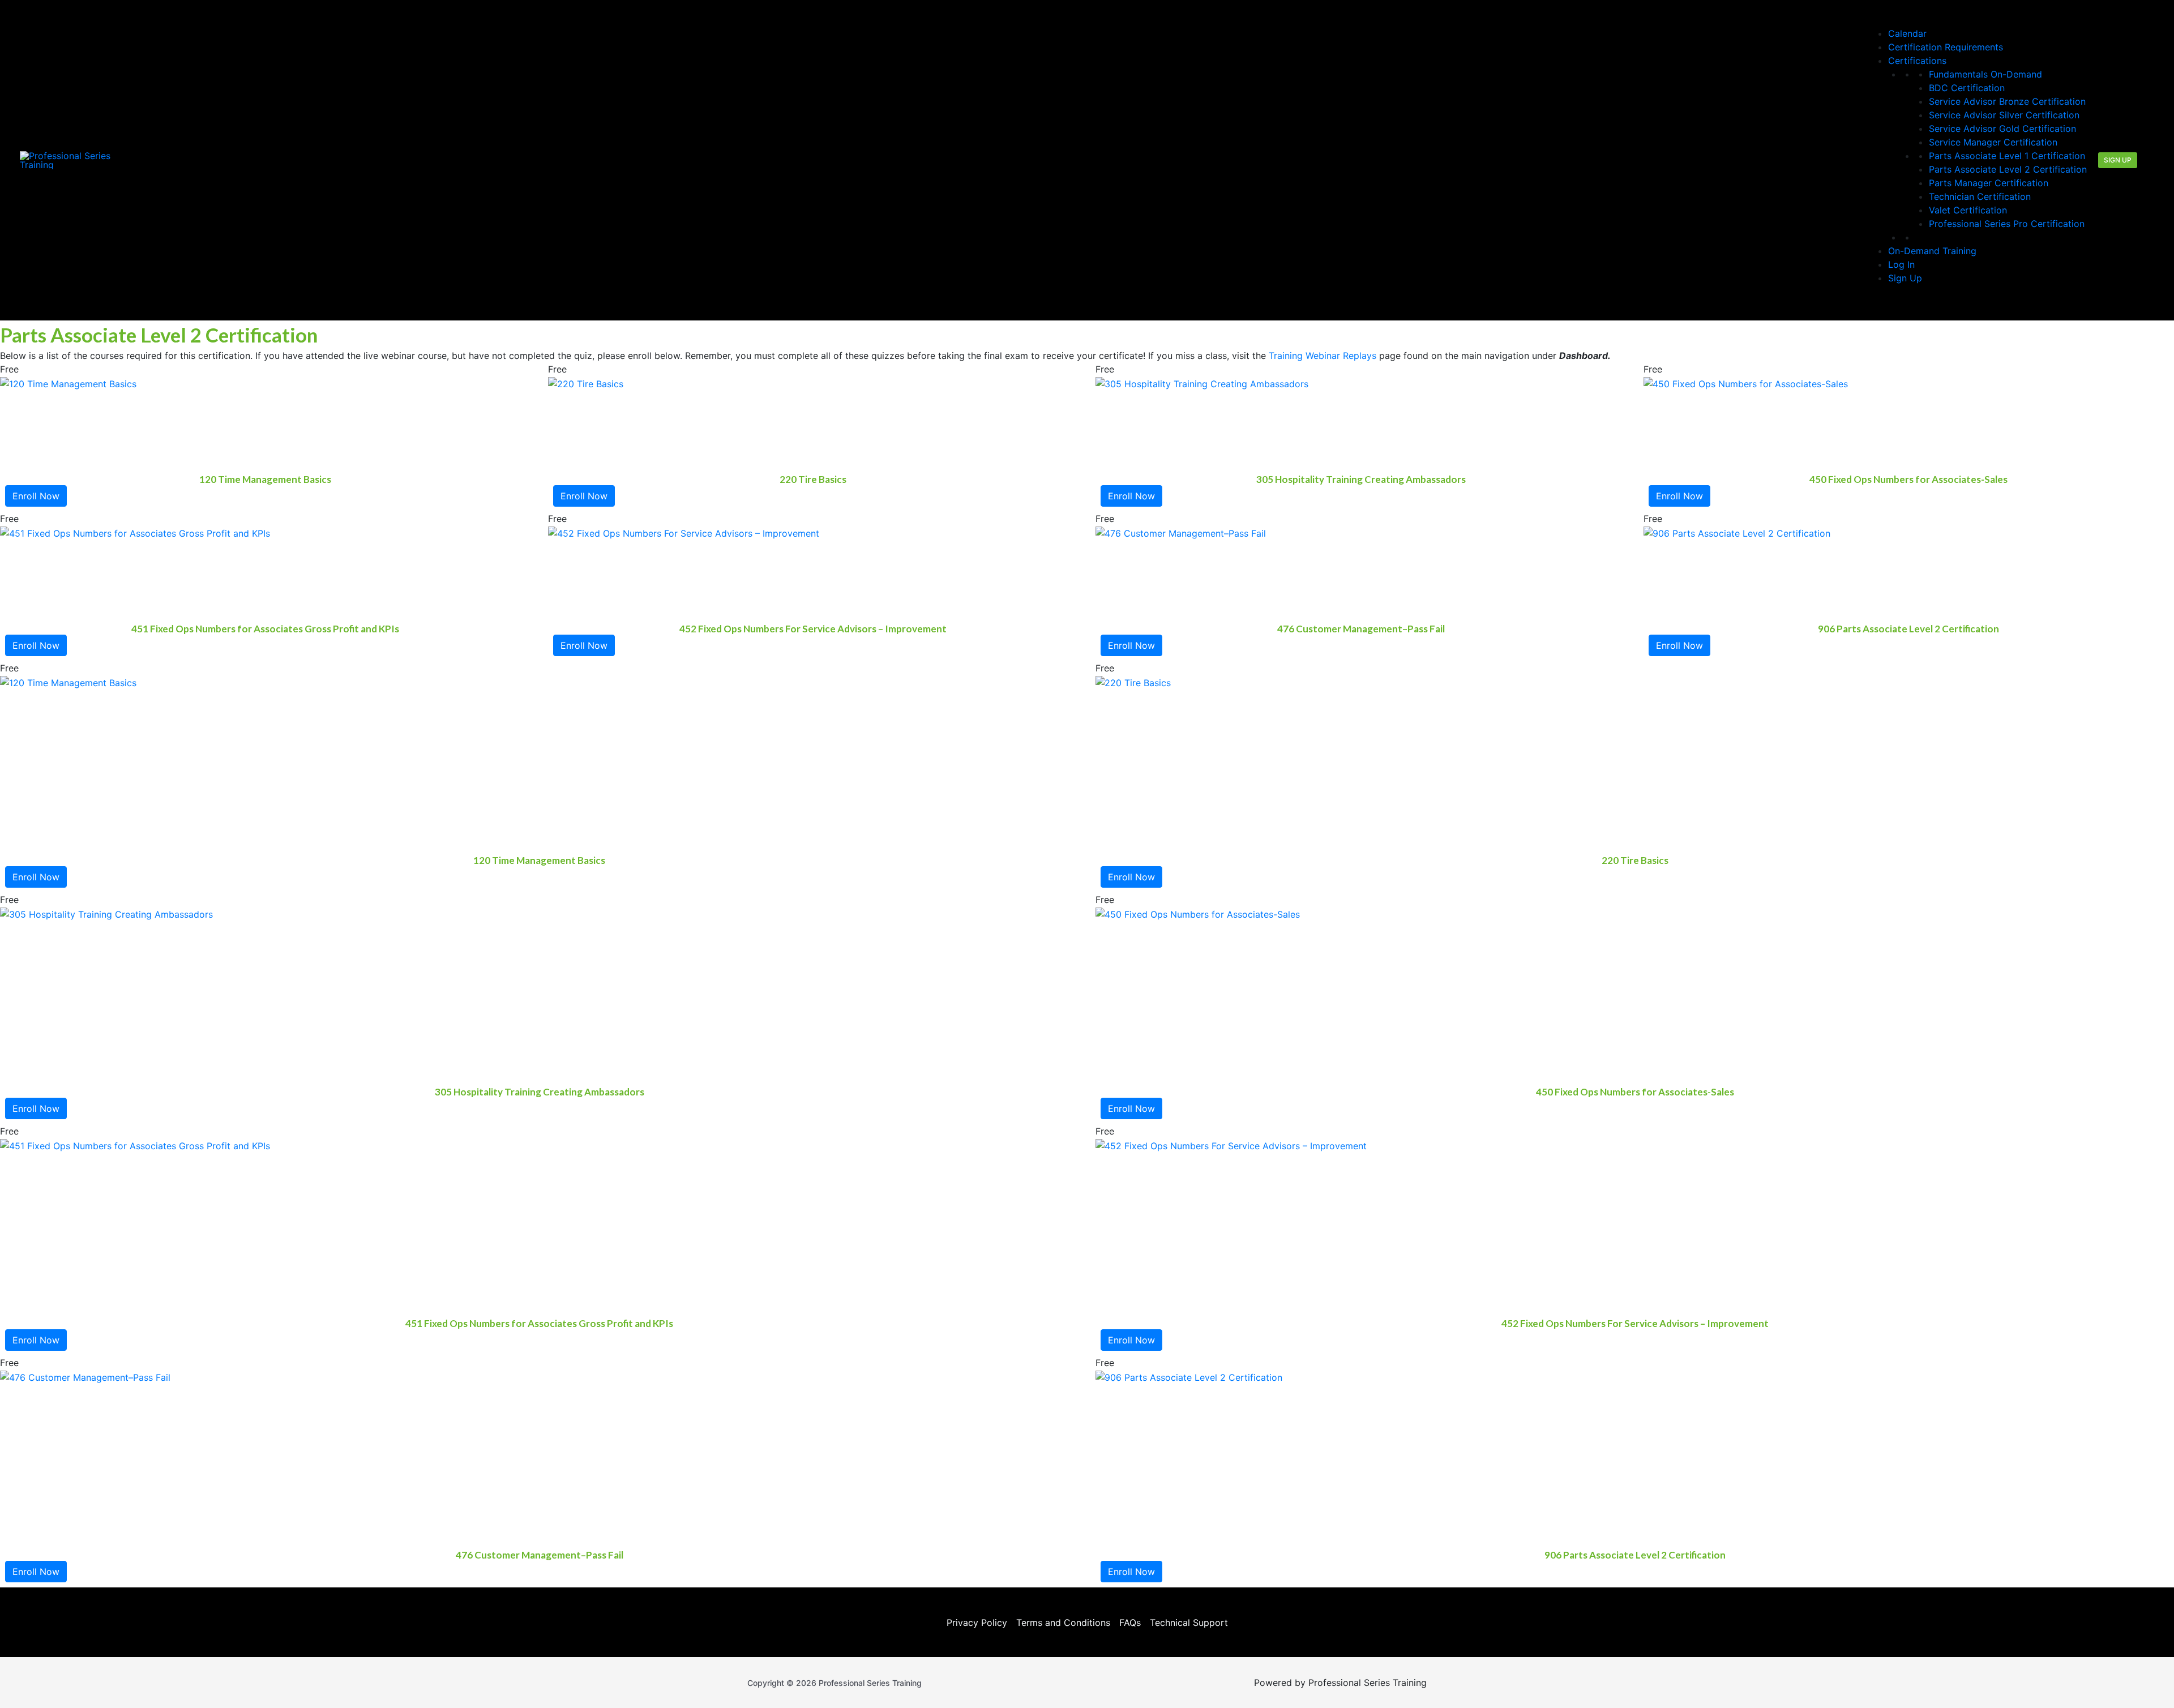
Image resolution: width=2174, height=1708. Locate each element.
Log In (1901, 264)
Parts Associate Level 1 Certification (2007, 156)
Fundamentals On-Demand (1985, 74)
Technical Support (1189, 1623)
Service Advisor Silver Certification (2004, 115)
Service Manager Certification (1993, 142)
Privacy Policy (977, 1623)
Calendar (1907, 33)
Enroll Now (36, 496)
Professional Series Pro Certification (2007, 224)
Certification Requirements (1946, 47)
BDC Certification (1967, 88)
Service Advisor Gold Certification (2002, 129)
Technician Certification (1980, 196)
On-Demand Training (1932, 251)
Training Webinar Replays (1323, 356)
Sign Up (1905, 278)
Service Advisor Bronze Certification (2007, 101)
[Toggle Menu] (1884, 19)
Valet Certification (1968, 210)
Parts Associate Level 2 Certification (2008, 169)
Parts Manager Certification (1989, 183)
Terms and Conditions (1063, 1623)
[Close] (1884, 304)
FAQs (1130, 1623)
